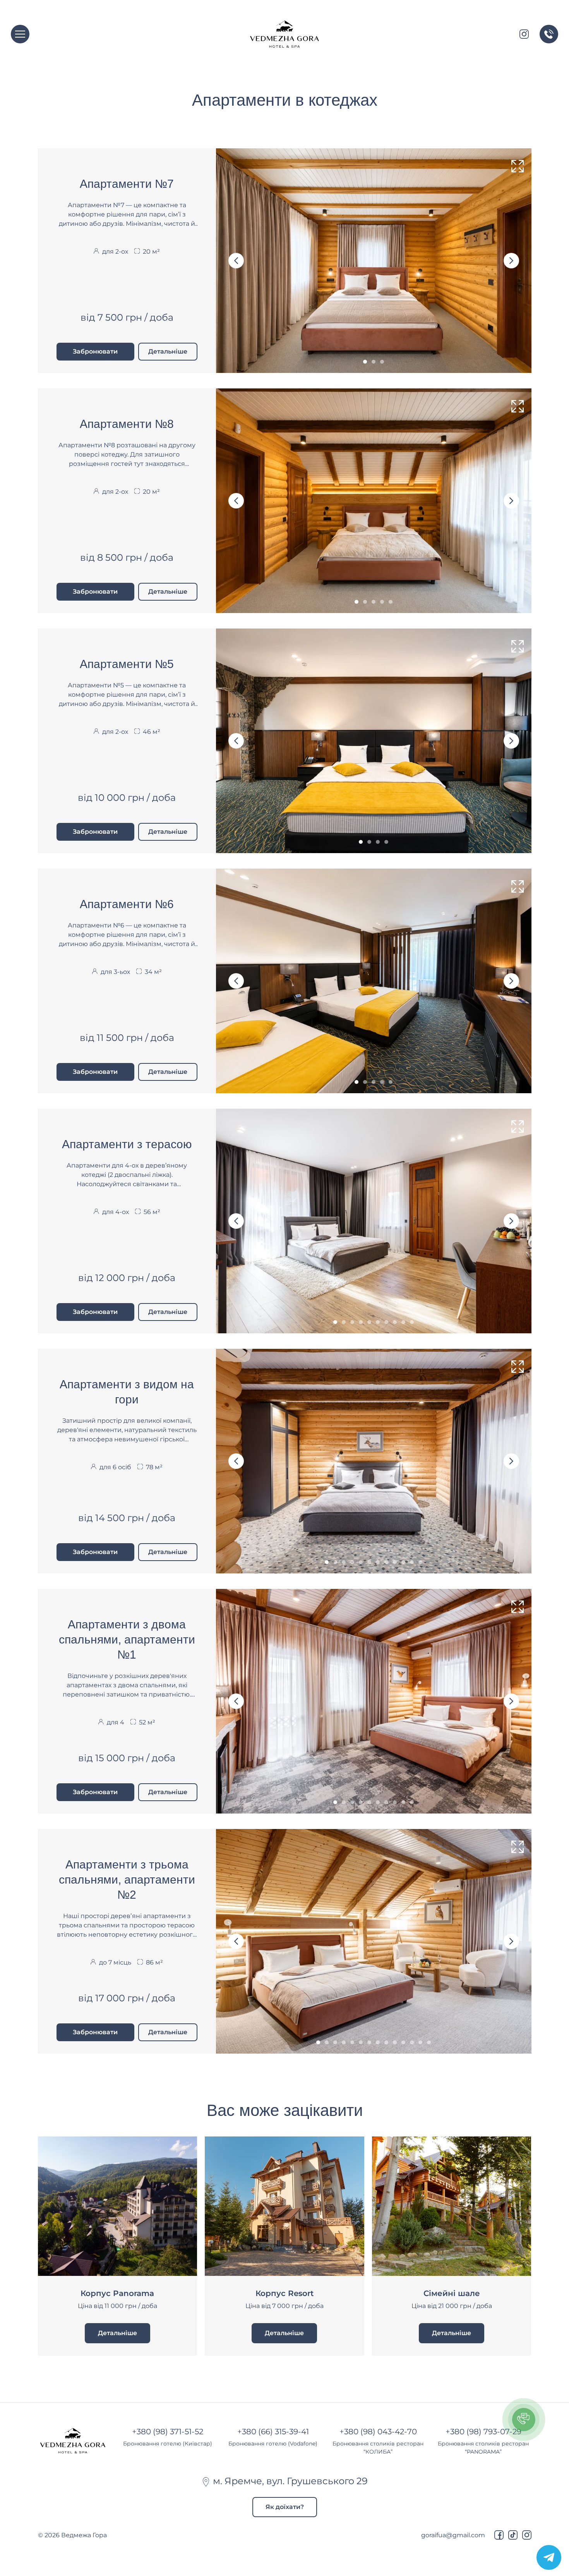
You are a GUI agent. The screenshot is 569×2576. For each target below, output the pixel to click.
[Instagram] (527, 2535)
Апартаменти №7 (127, 184)
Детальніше (168, 351)
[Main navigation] (20, 34)
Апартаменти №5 (127, 664)
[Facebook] (499, 2535)
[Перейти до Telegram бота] (549, 2557)
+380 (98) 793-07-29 (483, 2432)
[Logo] (284, 34)
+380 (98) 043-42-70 (378, 2432)
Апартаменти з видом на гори (127, 1392)
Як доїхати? (285, 2507)
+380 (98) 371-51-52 (168, 2432)
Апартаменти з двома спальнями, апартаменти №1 (127, 1639)
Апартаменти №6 (127, 904)
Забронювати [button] (95, 351)
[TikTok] (513, 2535)
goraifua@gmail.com (453, 2535)
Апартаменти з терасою (127, 1144)
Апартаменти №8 (127, 424)
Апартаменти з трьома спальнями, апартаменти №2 (127, 1880)
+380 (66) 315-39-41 (273, 2432)
